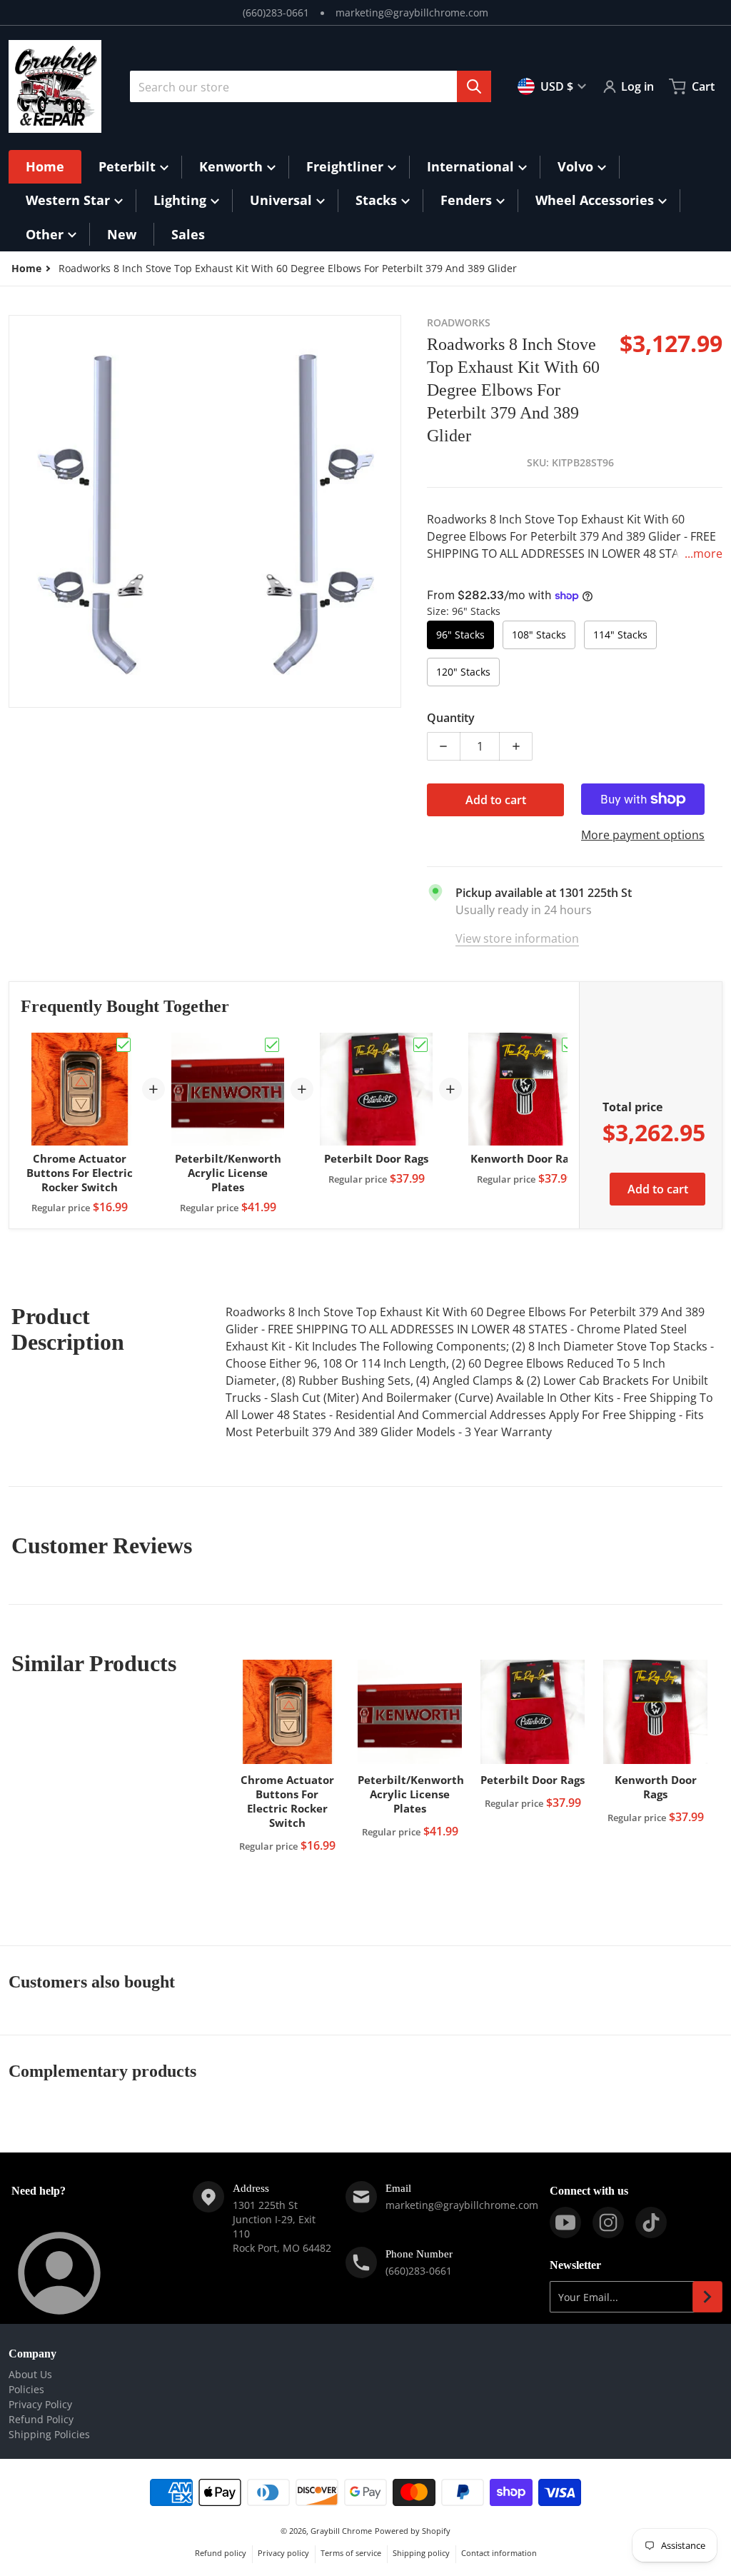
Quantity (451, 718)
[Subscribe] (707, 2297)
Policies (26, 2389)
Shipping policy (421, 2553)
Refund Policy (41, 2419)
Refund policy (221, 2553)
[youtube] (565, 2222)
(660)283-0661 (276, 12)
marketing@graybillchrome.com (412, 12)
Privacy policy (283, 2553)
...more (704, 553)
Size (464, 611)
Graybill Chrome (341, 2531)
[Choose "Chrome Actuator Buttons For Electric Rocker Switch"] (123, 1045)
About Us (30, 2374)
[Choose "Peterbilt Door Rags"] (420, 1045)
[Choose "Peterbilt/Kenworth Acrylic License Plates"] (272, 1045)
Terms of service (351, 2553)
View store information (517, 938)
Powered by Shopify (413, 2531)
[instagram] (608, 2222)
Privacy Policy (40, 2404)
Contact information (499, 2553)
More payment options (643, 835)
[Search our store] (474, 86)
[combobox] (311, 86)
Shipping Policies (49, 2434)
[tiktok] (651, 2222)
